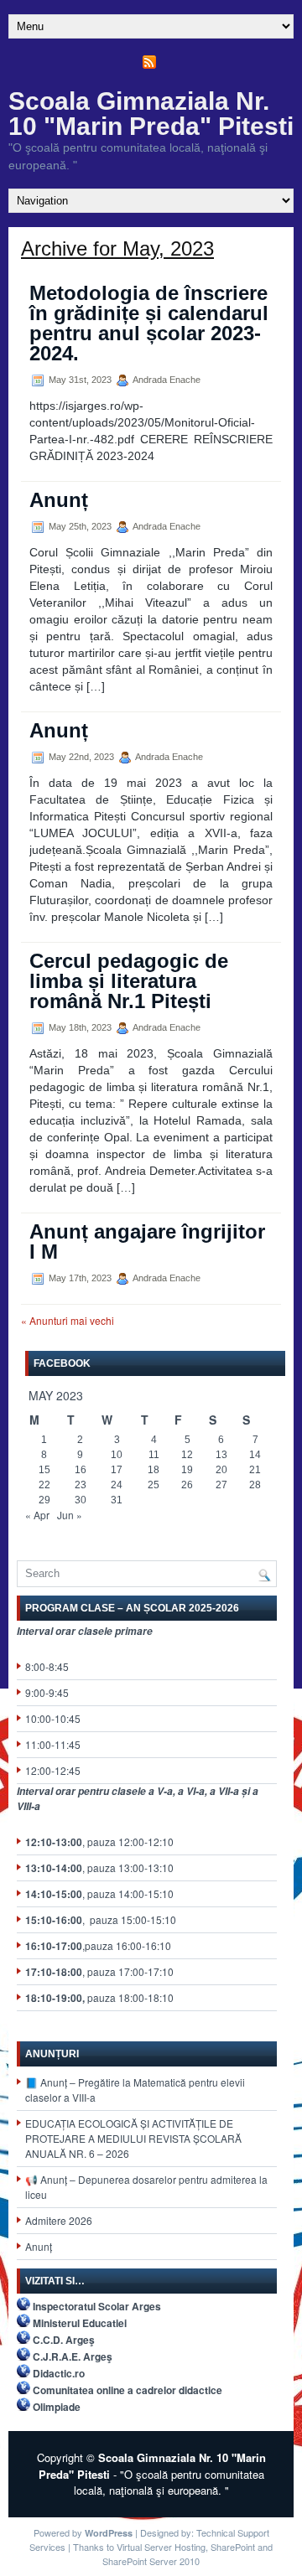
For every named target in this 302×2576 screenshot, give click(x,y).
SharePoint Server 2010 (151, 2561)
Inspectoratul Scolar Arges (97, 2306)
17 (117, 1470)
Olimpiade (57, 2407)
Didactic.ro (59, 2373)
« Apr (37, 1515)
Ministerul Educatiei (80, 2323)
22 (44, 1485)
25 (154, 1485)
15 (44, 1470)
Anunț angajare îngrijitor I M (147, 1241)
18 (154, 1470)
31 (117, 1500)
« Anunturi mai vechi (68, 1320)
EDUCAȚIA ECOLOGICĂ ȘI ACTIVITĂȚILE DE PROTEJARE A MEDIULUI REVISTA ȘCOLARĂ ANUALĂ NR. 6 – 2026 (133, 2138)
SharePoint (233, 2547)
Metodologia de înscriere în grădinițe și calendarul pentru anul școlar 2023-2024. (149, 323)
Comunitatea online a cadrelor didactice (128, 2390)
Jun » (70, 1515)
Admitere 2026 (59, 2220)
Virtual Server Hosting (161, 2547)
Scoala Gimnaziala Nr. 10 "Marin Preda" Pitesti (151, 114)
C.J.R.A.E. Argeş (73, 2356)
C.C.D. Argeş (64, 2340)
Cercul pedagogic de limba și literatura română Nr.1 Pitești (129, 981)
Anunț (59, 500)
